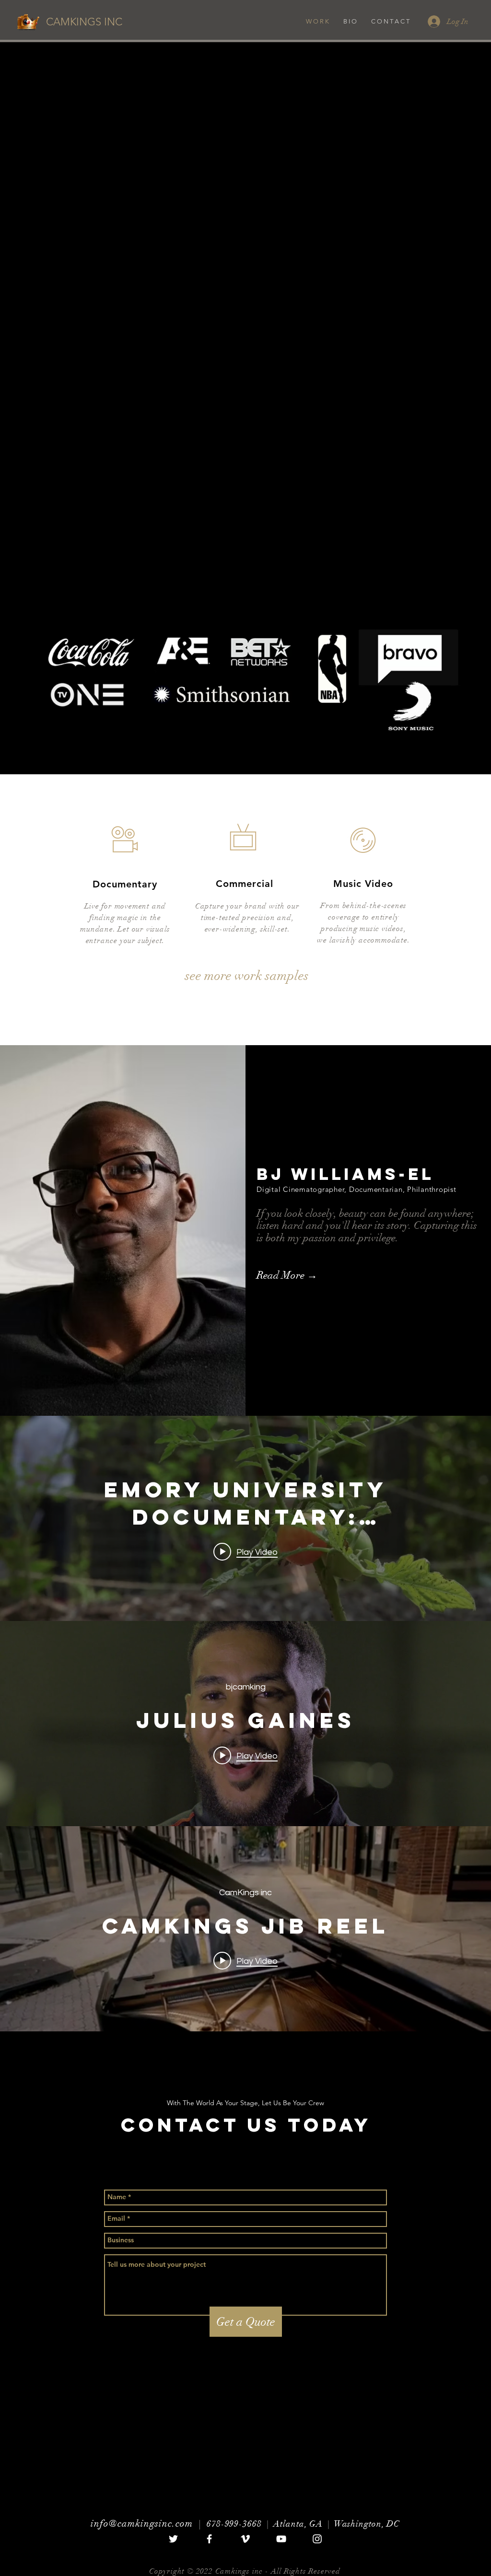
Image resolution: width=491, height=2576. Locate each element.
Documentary (125, 884)
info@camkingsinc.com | (149, 2524)
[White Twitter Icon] (173, 2539)
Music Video (363, 884)
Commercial (245, 884)
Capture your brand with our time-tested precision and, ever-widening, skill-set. (247, 918)
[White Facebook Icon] (209, 2539)
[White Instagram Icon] (317, 2539)
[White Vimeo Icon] (245, 2539)
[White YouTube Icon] (281, 2539)
